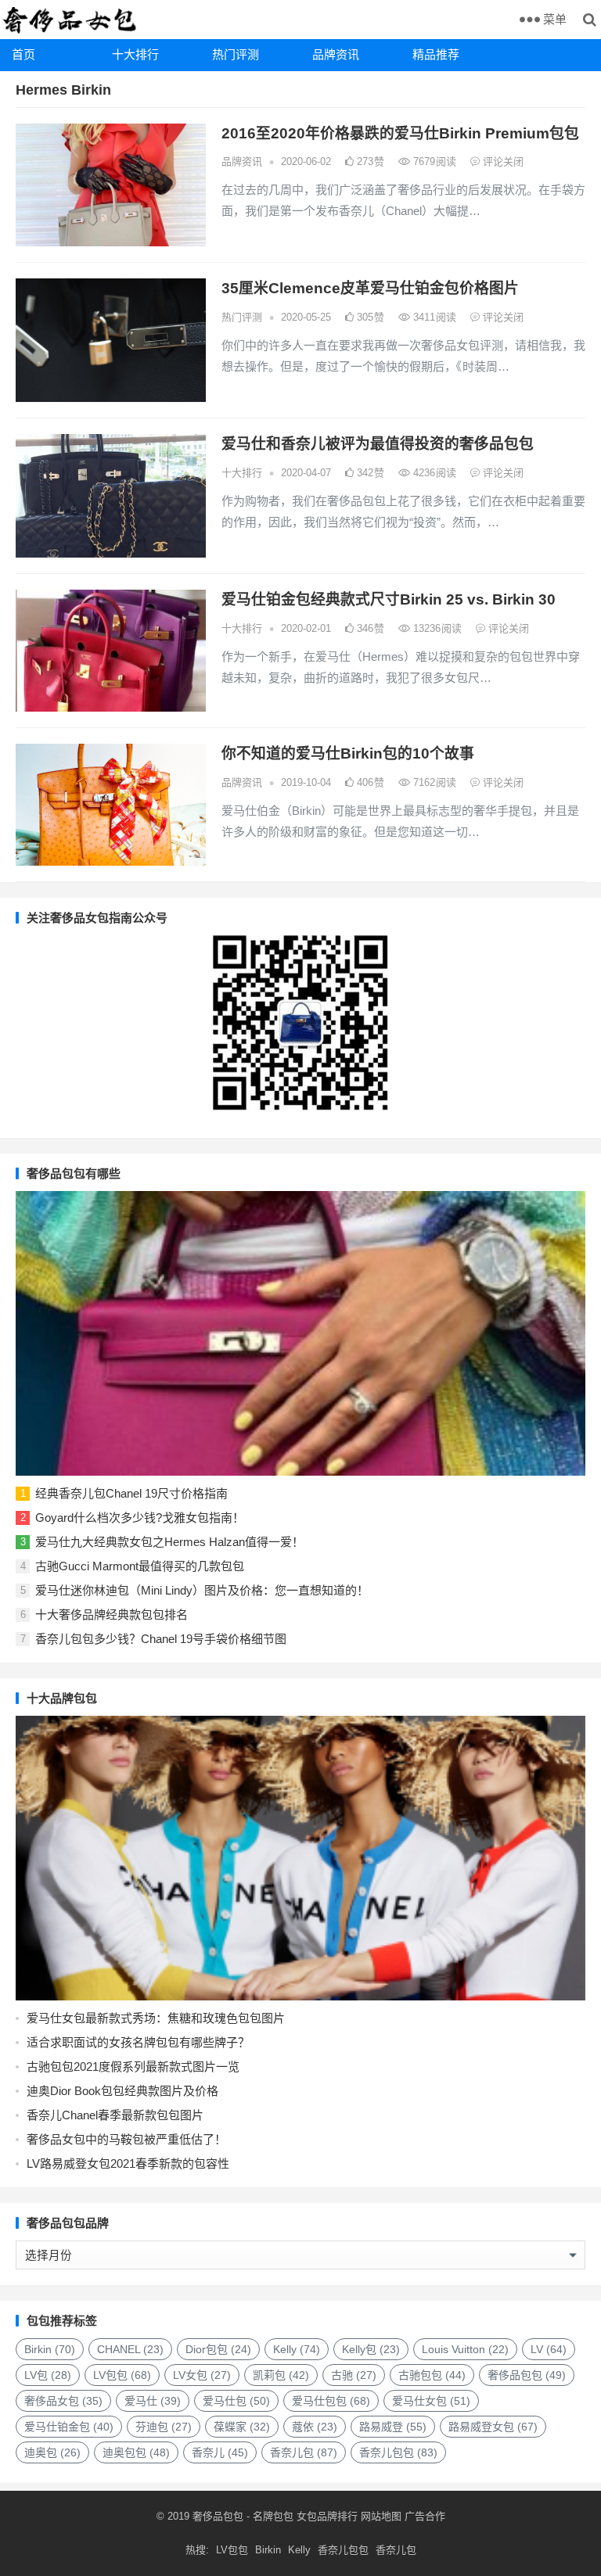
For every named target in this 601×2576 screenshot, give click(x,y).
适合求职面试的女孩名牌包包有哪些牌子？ (138, 2042)
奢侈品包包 (527, 2375)
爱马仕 (153, 2401)
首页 (23, 54)
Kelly (297, 2349)
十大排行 (135, 54)
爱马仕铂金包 (69, 2427)
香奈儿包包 (398, 2452)
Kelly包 (371, 2349)
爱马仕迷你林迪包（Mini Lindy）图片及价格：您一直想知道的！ (202, 1590)
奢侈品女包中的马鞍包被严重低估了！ (126, 2139)
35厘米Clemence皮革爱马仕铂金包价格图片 (370, 288)
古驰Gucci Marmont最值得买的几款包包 (140, 1566)
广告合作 (425, 2516)
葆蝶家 (242, 2427)
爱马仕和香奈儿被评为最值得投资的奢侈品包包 (378, 444)
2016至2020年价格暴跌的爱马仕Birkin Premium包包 (400, 133)
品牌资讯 (336, 54)
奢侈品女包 (63, 2401)
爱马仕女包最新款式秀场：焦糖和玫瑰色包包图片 (156, 2018)
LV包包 (122, 2375)
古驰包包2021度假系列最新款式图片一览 (133, 2067)
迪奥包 (52, 2452)
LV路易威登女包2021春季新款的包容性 (128, 2163)
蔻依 (315, 2427)
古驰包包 (432, 2375)
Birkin (50, 2349)
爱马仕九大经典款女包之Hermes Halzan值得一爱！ (169, 1542)
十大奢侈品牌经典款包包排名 (112, 1614)
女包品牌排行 (327, 2516)
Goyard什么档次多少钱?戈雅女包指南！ (140, 1518)
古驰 (354, 2375)
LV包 (48, 2375)
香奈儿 (220, 2452)
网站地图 (380, 2516)
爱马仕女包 (431, 2401)
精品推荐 (436, 54)
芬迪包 (164, 2427)
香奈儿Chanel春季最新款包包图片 (115, 2115)
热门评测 (236, 54)
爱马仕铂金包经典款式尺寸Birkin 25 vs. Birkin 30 (389, 599)
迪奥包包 (136, 2452)
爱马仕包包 (331, 2401)
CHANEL (130, 2349)
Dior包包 (218, 2349)
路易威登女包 (493, 2427)
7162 (433, 782)
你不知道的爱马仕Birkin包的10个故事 (348, 753)
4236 (433, 473)
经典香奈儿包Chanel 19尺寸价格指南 (131, 1493)
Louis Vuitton (465, 2349)
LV (549, 2349)
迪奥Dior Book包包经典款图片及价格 (122, 2091)
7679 (433, 161)
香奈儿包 (304, 2452)
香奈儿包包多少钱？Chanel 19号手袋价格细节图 (161, 1639)
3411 (433, 317)
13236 (436, 628)
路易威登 (393, 2427)
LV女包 (202, 2375)
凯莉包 (281, 2375)
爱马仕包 (236, 2401)
